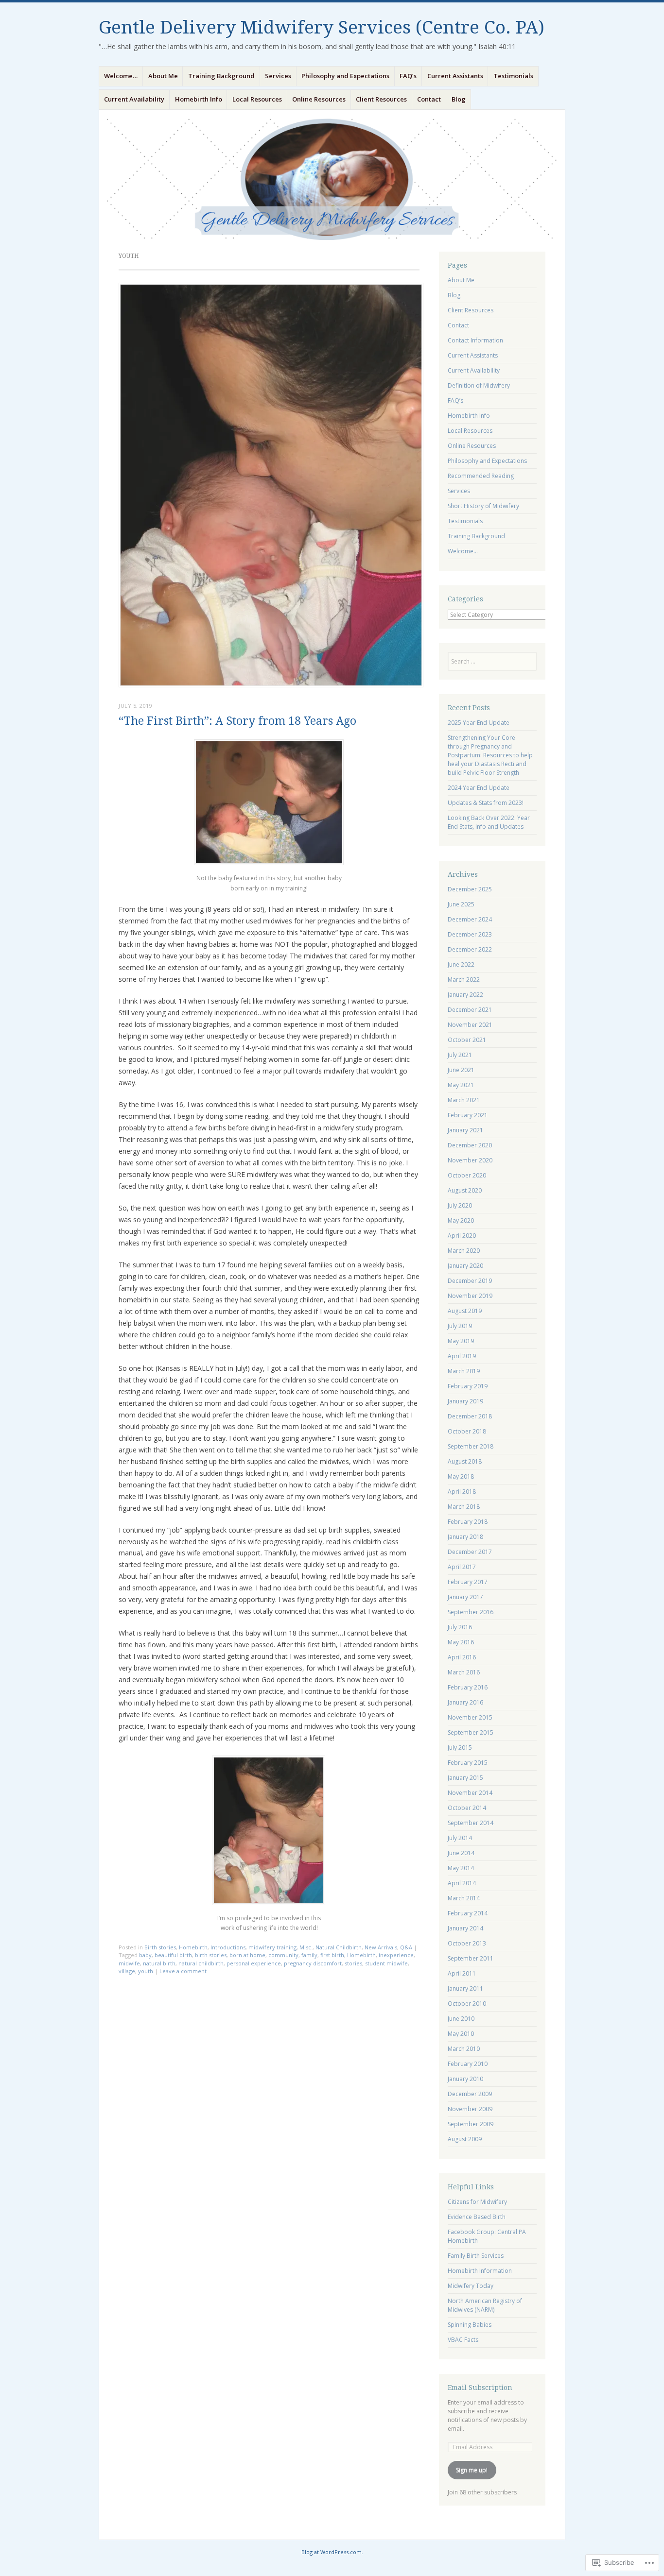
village (127, 1971)
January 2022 (465, 995)
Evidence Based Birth (477, 2217)
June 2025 (461, 904)
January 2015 (465, 1778)
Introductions (228, 1947)
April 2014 (462, 1883)
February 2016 (468, 1687)
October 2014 (467, 1808)
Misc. (306, 1947)
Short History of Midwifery (483, 506)
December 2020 (470, 1145)
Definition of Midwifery (479, 385)
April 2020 (462, 1236)
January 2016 (465, 1702)
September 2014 (471, 1823)
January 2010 (465, 2079)
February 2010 (468, 2064)
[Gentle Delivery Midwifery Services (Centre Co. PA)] (332, 179)
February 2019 (468, 1386)
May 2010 (461, 2034)
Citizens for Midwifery (477, 2202)
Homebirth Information (480, 2271)
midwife (129, 1963)
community (283, 1955)
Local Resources (257, 99)
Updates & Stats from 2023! (486, 803)
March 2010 (464, 2049)
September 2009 (471, 2124)
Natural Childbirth (339, 1947)
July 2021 (460, 1055)
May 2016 (461, 1642)
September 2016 (471, 1612)
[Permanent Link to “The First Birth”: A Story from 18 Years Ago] (271, 684)
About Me (163, 76)
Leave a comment (183, 1971)
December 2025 (470, 889)
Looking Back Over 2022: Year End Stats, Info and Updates (489, 822)
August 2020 (465, 1190)
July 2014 (460, 1838)
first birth (332, 1955)
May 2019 (461, 1341)
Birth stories (160, 1947)
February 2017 (468, 1582)
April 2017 (462, 1567)
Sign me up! (472, 2470)
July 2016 (460, 1627)
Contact (429, 99)
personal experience (254, 1963)
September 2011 (471, 1958)
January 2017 (465, 1597)
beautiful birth (173, 1955)
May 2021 (461, 1085)
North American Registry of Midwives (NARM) (485, 2305)
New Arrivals (381, 1947)
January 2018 (465, 1537)
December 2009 (470, 2094)
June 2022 (461, 964)
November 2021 (470, 1025)
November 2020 (470, 1160)
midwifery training (272, 1947)
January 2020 (465, 1266)
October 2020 (467, 1175)
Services (278, 76)
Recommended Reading (481, 476)
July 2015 (460, 1748)
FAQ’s (408, 76)
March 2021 (464, 1100)
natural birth (159, 1963)
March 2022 (464, 980)
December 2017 (470, 1552)
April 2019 (462, 1356)
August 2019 (465, 1311)
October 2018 (467, 1431)
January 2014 (465, 1928)
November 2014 (470, 1793)
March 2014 (464, 1898)
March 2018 (464, 1507)
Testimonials (513, 76)
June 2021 (461, 1070)
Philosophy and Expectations (345, 76)
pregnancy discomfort (313, 1963)
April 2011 (462, 1973)
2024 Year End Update (479, 788)
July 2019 (460, 1326)
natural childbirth (201, 1963)
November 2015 (470, 1717)
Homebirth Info (199, 99)
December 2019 (470, 1281)
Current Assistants (455, 76)
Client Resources (381, 99)
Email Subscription (480, 2388)
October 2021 (467, 1040)
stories (353, 1963)
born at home (247, 1955)
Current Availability (134, 99)
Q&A (406, 1947)
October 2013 (467, 1943)
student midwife (386, 1963)
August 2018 (465, 1461)
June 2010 (461, 2019)
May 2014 (461, 1868)
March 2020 (464, 1251)
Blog (459, 99)
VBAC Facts (463, 2340)
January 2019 (465, 1401)
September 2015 (471, 1732)
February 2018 (468, 1522)
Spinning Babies (470, 2325)
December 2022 (470, 949)
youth (146, 1971)
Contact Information (475, 340)
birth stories (211, 1955)
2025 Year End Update (479, 723)
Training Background (221, 76)
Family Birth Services (476, 2256)
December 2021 (470, 1010)
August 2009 (465, 2139)
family (309, 1955)
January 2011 (465, 1988)
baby (145, 1955)
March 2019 (464, 1371)
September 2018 (471, 1446)
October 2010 (467, 2004)
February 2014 (468, 1913)
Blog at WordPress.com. (332, 2552)
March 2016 (464, 1672)
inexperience (396, 1955)
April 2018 (462, 1492)
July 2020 (460, 1205)
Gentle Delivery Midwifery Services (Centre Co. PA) (322, 27)
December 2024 (470, 919)
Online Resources (319, 99)
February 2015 (468, 1763)
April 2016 (462, 1657)
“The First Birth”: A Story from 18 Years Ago (237, 721)
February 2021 (468, 1115)
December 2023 (470, 934)
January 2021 (465, 1130)
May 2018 (461, 1476)
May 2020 (461, 1220)
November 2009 (470, 2109)
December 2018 (470, 1416)
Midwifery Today (471, 2286)
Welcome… (121, 76)
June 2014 (461, 1853)
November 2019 (470, 1296)
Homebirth (193, 1947)
